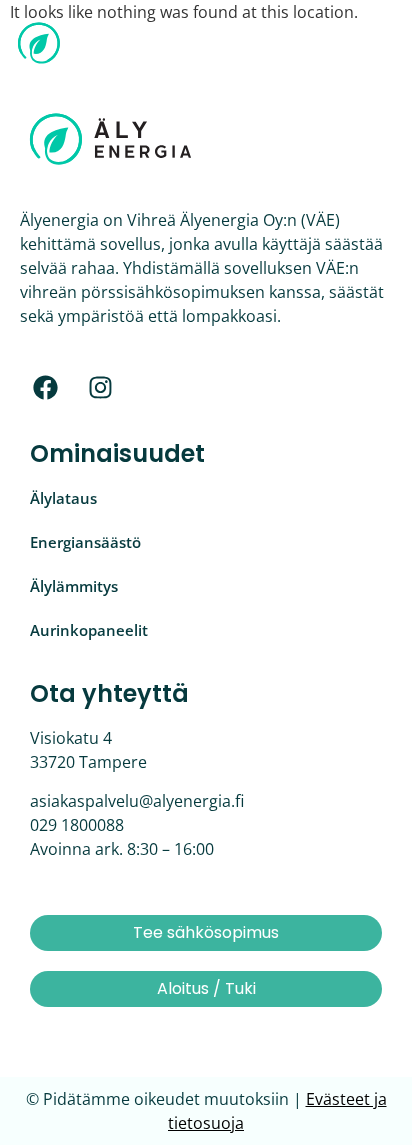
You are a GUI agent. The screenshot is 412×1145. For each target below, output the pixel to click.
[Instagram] (100, 387)
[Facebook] (45, 387)
